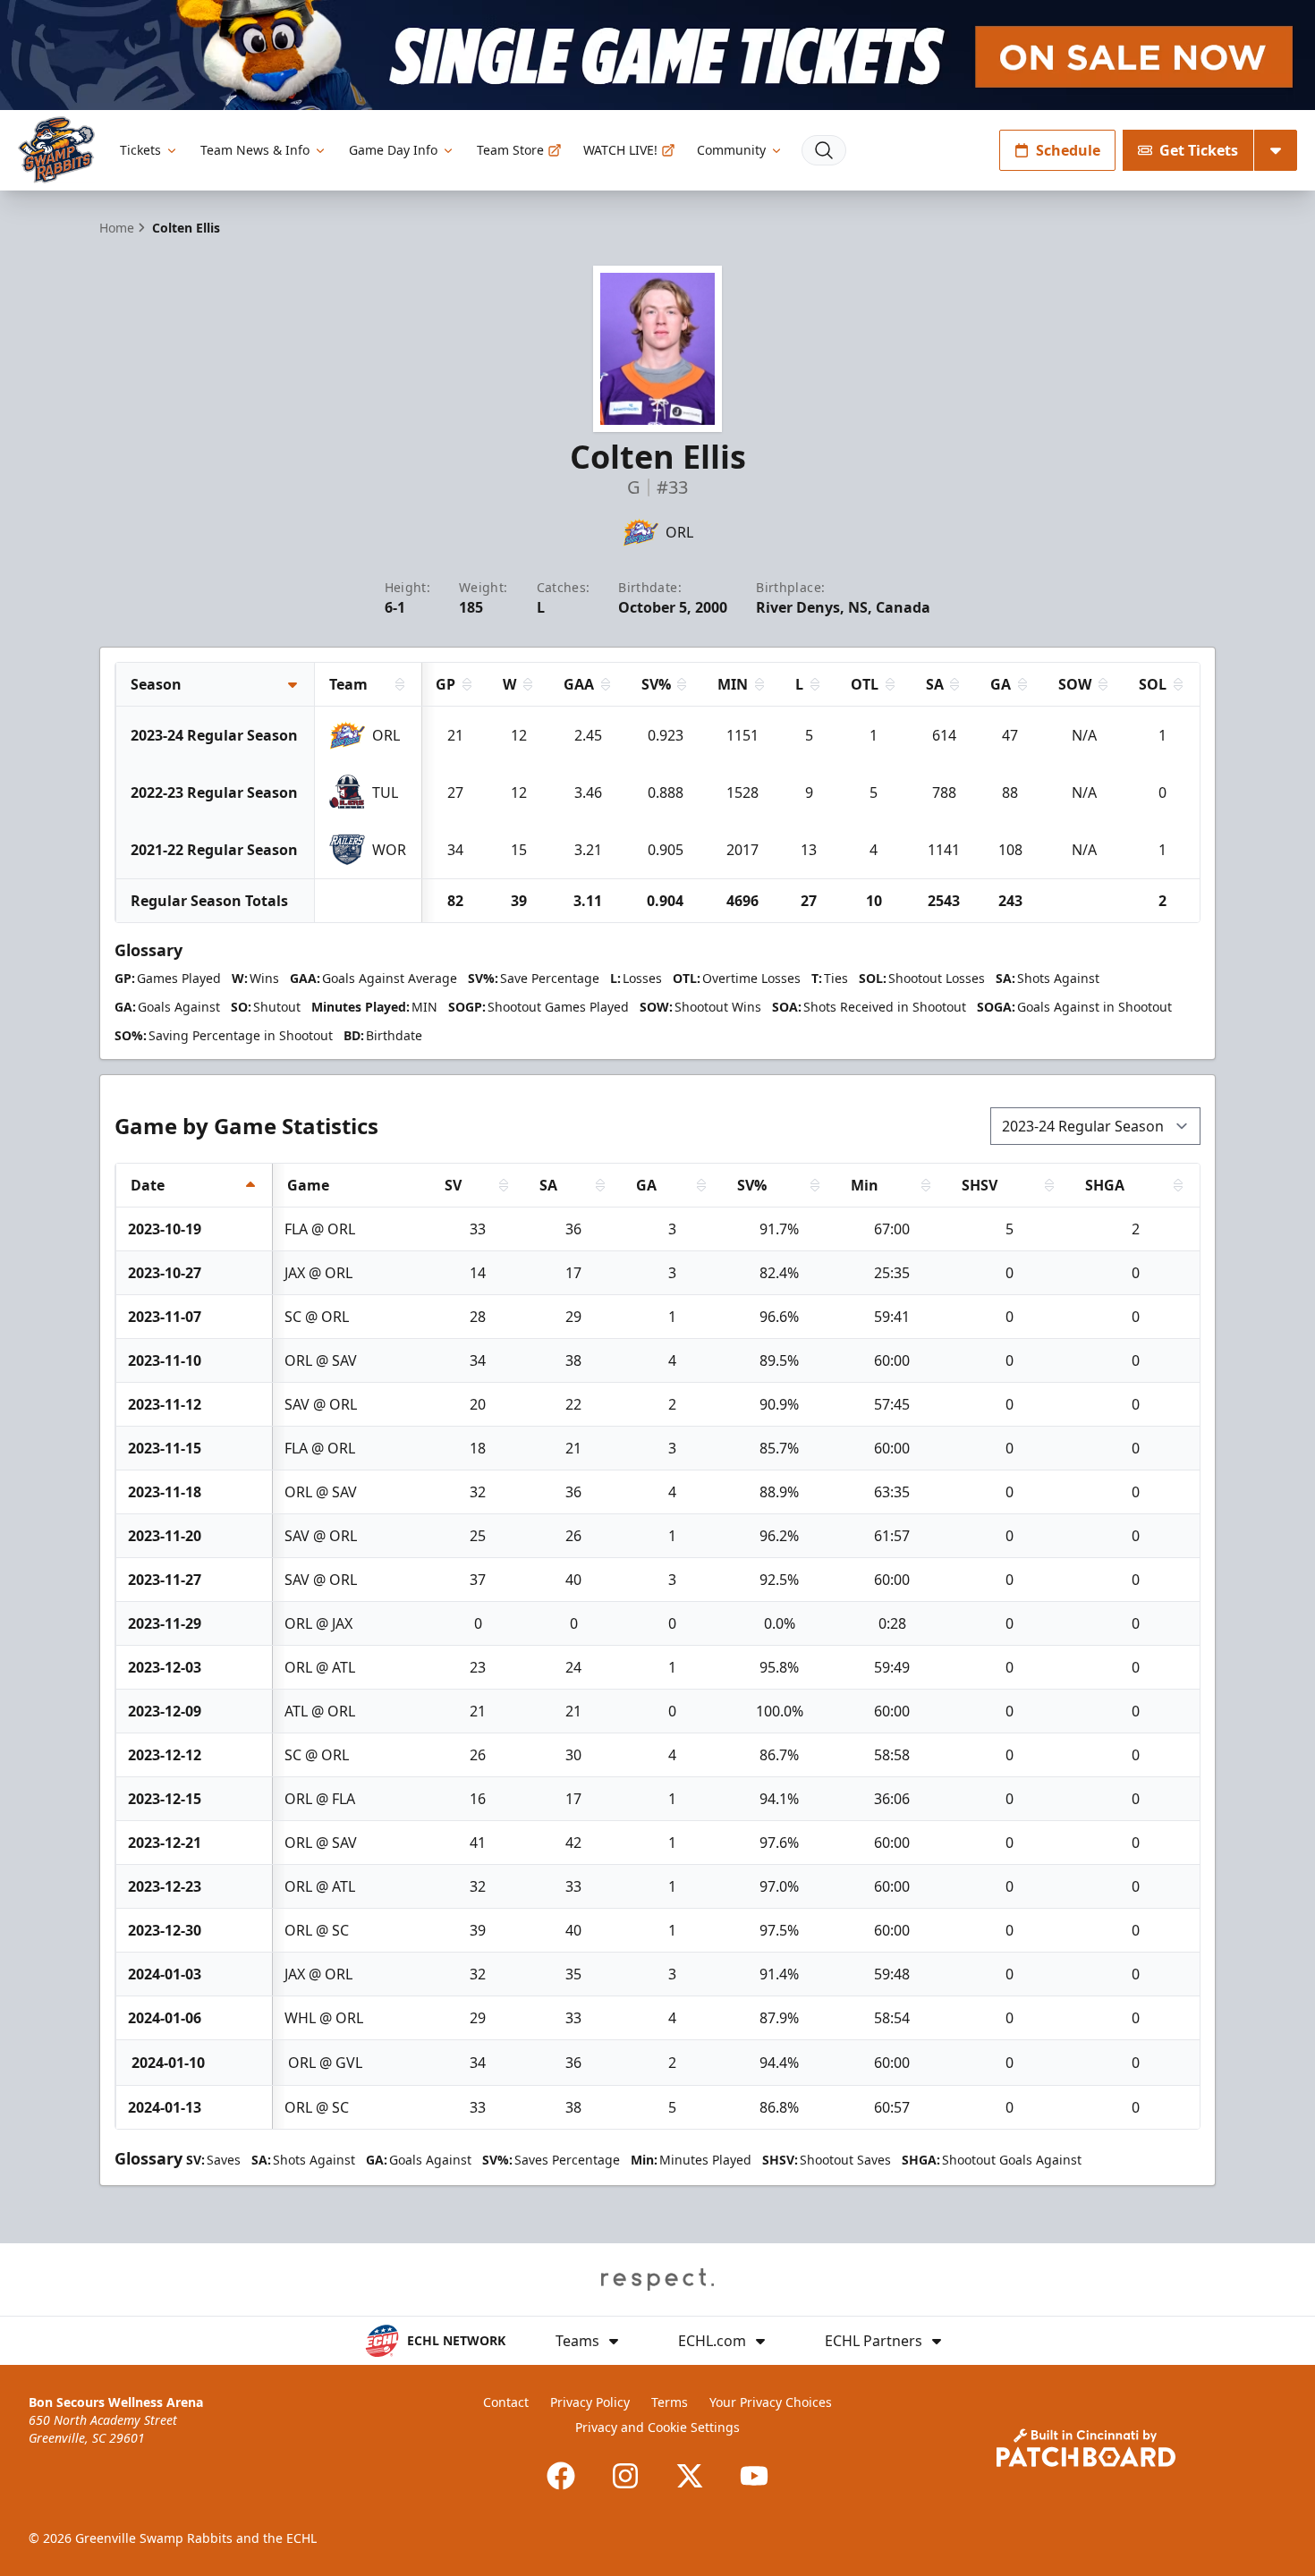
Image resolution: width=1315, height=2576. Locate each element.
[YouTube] (754, 2476)
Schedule (1068, 150)
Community (731, 150)
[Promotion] (657, 55)
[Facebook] (561, 2476)
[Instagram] (625, 2476)
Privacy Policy (590, 2402)
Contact (506, 2402)
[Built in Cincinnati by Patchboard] (1086, 2448)
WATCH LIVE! (620, 150)
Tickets (140, 150)
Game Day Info (393, 150)
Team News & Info (255, 150)
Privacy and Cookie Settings (657, 2427)
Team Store (510, 150)
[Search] (824, 150)
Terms (670, 2402)
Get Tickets (1199, 150)
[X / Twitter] (690, 2476)
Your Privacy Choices (771, 2402)
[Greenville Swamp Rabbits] (56, 150)
